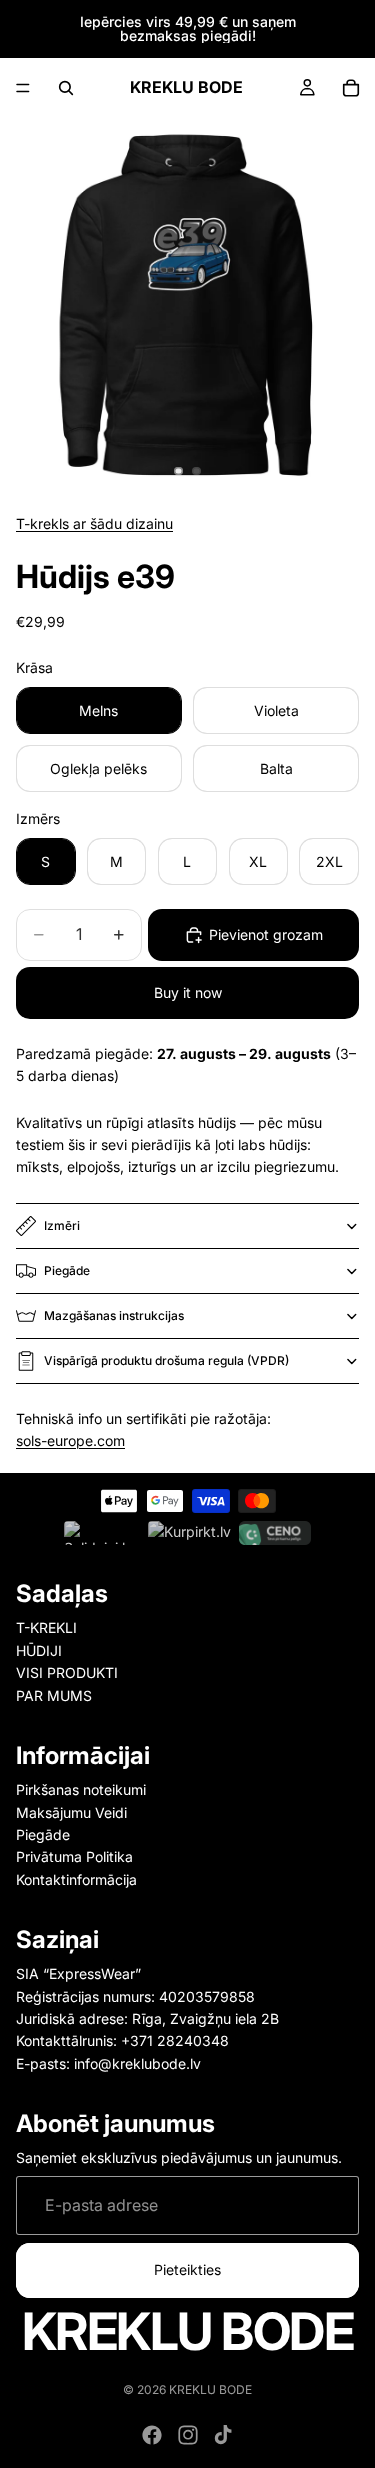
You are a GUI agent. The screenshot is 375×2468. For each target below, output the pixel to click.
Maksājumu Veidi (71, 1812)
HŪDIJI (39, 1650)
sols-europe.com (70, 1440)
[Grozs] (351, 88)
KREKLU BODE (210, 2389)
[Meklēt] (66, 88)
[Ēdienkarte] (23, 88)
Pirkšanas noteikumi (81, 1789)
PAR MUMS (54, 1694)
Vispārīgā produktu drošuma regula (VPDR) (166, 1360)
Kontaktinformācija (76, 1879)
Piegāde (67, 1270)
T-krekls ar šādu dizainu (94, 523)
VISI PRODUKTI (67, 1672)
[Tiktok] (223, 2435)
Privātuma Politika (74, 1856)
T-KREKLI (46, 1627)
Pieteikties (187, 2269)
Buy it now (188, 992)
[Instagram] (188, 2435)
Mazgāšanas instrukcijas (114, 1315)
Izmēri (62, 1225)
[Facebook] (152, 2435)
